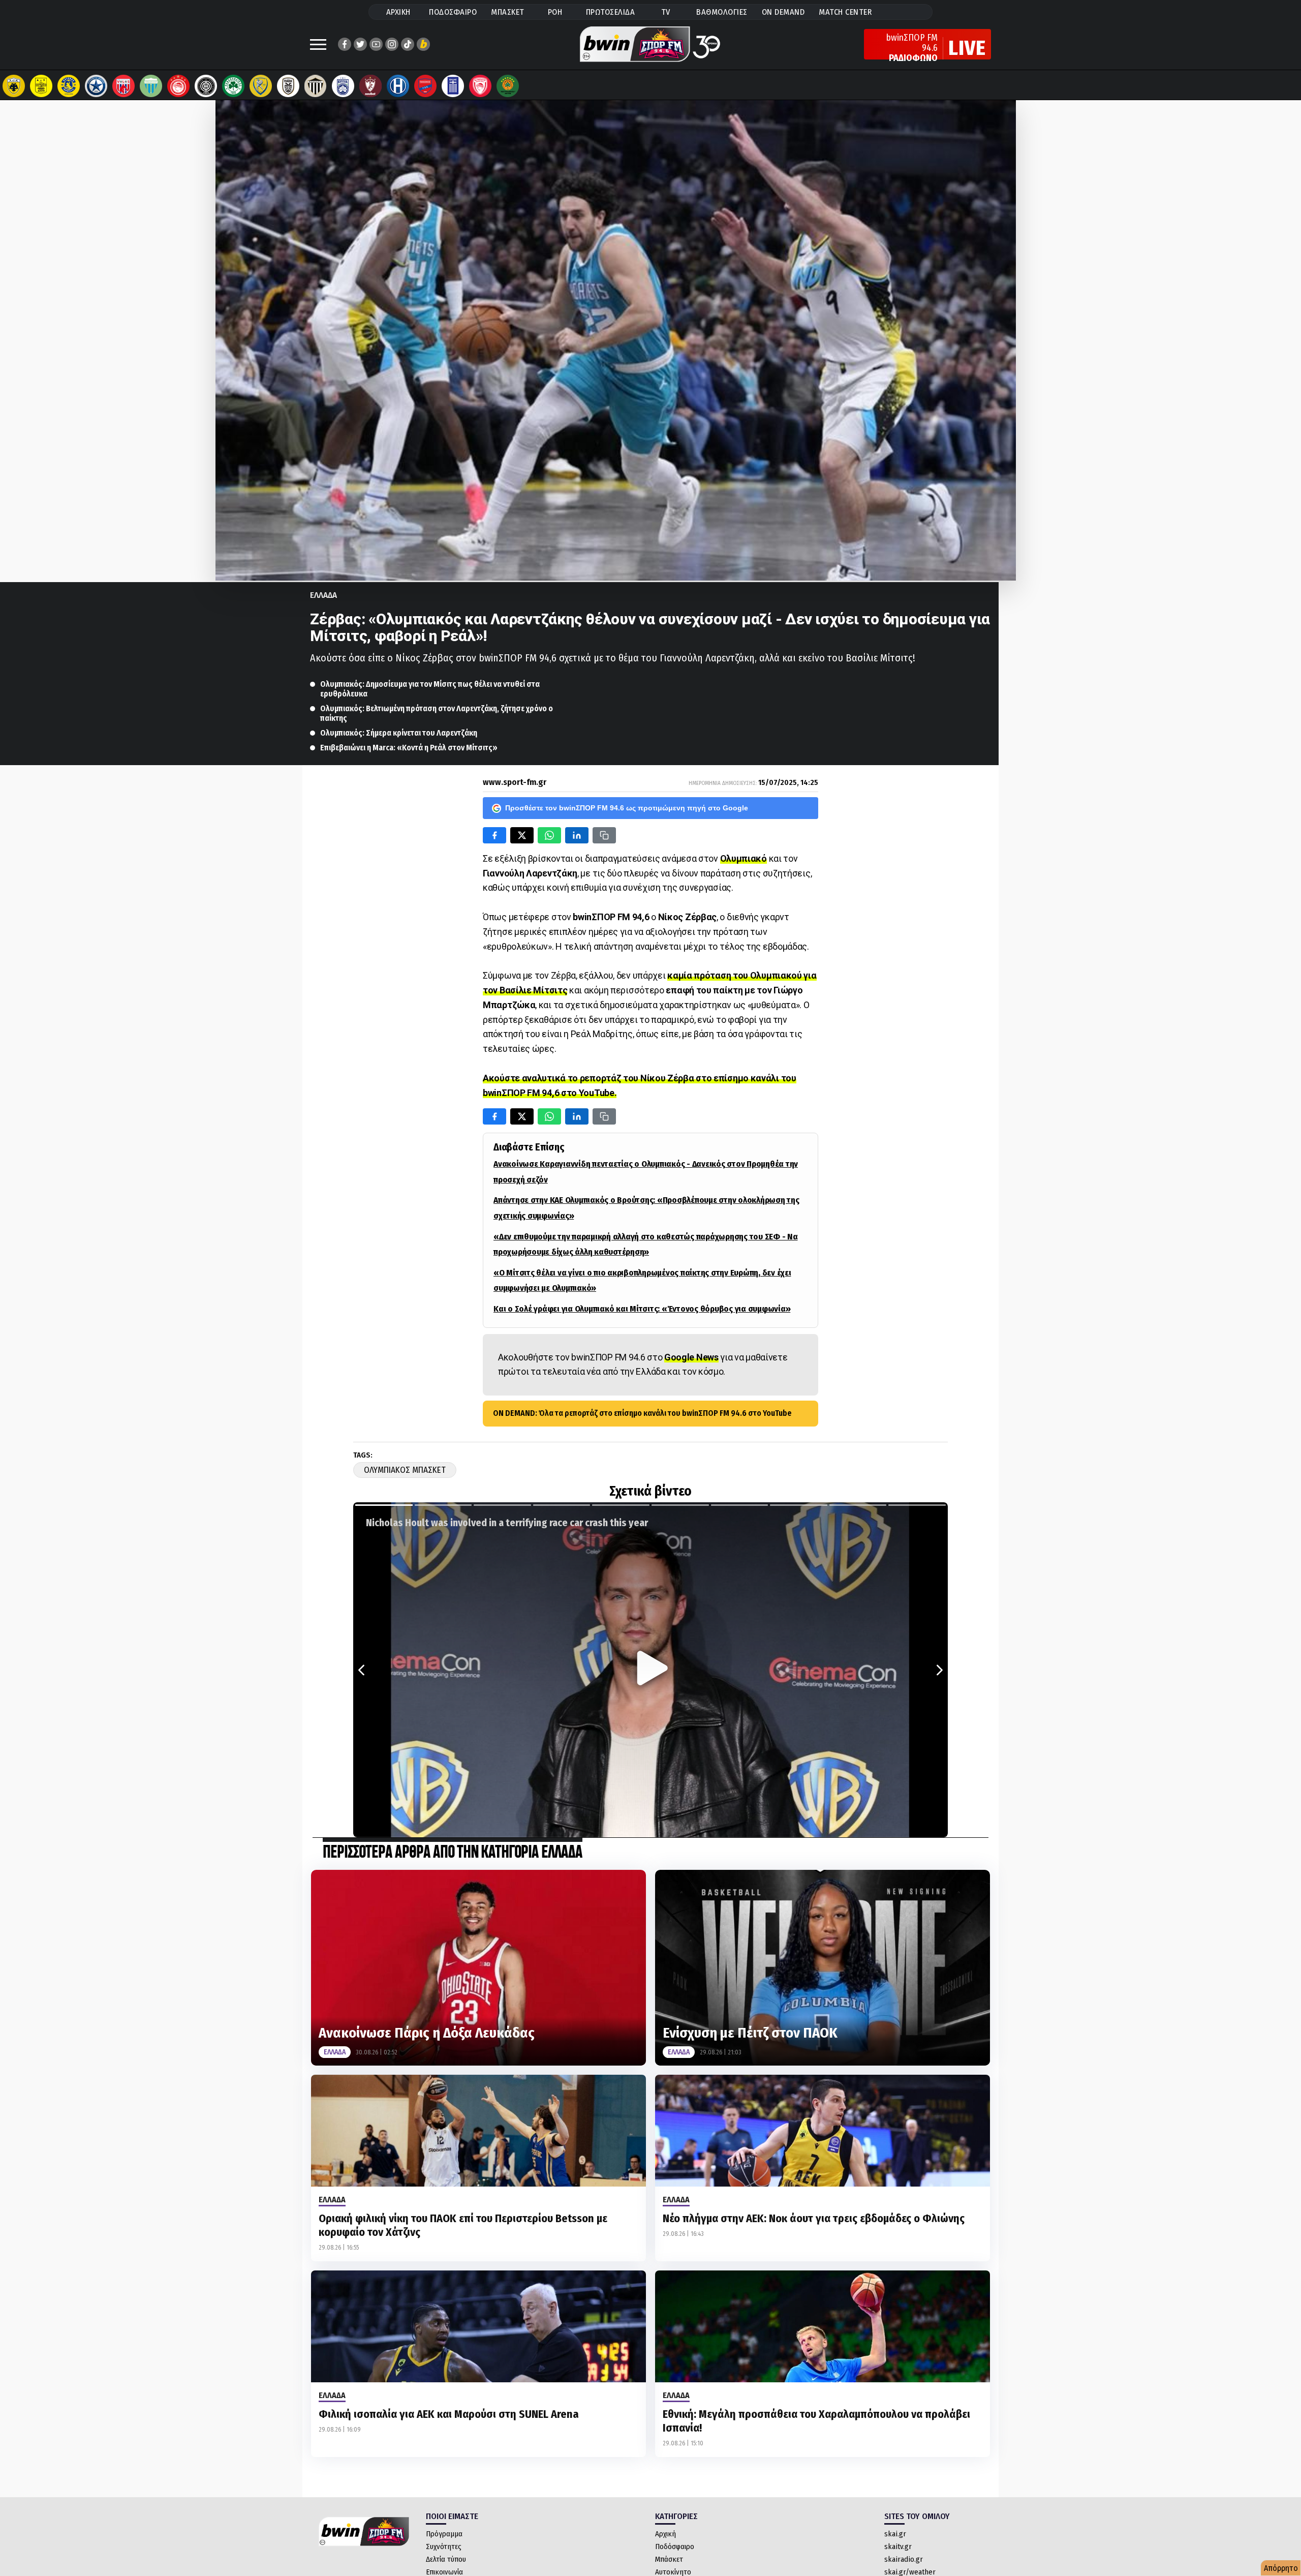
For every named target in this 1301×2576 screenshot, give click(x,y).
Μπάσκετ (669, 2559)
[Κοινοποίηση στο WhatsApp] (549, 835)
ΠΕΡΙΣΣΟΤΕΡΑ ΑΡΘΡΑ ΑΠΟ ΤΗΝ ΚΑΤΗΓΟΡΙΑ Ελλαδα (453, 1853)
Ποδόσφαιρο (675, 2547)
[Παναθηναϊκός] (233, 86)
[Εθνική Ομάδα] (453, 86)
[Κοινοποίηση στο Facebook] (494, 835)
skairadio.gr (904, 2559)
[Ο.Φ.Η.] (206, 86)
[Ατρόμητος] (96, 86)
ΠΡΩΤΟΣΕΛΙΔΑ (611, 12)
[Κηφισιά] (343, 86)
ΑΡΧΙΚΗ (398, 12)
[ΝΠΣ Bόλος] (123, 86)
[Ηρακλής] (398, 86)
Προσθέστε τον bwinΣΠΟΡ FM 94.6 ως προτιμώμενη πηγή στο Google (627, 808)
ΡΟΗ (555, 12)
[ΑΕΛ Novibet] (370, 86)
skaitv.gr (898, 2547)
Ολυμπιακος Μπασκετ (405, 1470)
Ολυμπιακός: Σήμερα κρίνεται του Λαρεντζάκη (399, 733)
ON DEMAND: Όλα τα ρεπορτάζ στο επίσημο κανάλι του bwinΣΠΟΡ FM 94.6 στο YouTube (642, 1413)
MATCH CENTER (845, 12)
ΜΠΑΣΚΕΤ (508, 12)
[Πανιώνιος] (425, 86)
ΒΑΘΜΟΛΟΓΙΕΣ (722, 12)
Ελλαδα (323, 595)
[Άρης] (41, 86)
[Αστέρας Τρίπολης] (69, 86)
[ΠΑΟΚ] (288, 86)
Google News (691, 1357)
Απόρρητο (1281, 2568)
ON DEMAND (783, 12)
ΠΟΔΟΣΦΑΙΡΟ (453, 12)
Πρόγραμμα (444, 2534)
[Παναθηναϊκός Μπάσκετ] (508, 86)
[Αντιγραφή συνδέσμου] (604, 835)
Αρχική (665, 2534)
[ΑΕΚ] (14, 86)
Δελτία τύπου (446, 2559)
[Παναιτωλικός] (261, 86)
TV (666, 12)
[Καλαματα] (316, 86)
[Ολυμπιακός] (178, 86)
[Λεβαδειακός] (151, 86)
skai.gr (895, 2534)
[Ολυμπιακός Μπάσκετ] (480, 86)
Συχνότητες (444, 2547)
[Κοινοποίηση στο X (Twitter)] (522, 835)
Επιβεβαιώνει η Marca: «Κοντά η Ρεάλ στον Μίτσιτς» (409, 748)
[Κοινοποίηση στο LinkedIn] (577, 835)
